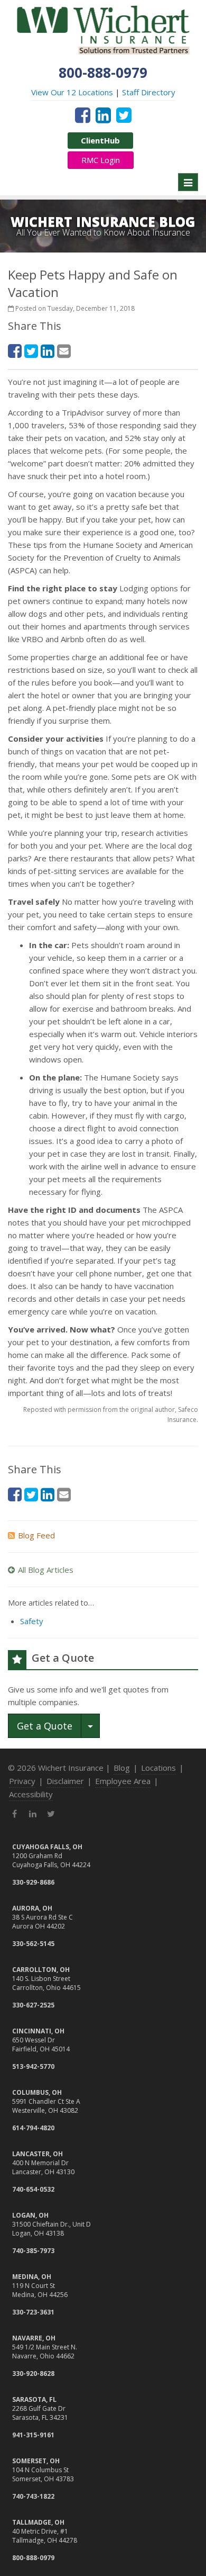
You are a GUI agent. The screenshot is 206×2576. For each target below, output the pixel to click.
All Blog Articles (46, 1570)
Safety (32, 1621)
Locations (158, 1768)
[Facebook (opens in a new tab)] (83, 115)
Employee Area (123, 1781)
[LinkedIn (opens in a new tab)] (103, 115)
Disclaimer (65, 1781)
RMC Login (101, 160)
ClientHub (100, 140)
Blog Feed (36, 1535)
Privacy (22, 1781)
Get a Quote (45, 1726)
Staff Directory (149, 92)
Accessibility (31, 1794)
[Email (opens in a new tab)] (64, 351)
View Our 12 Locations (72, 92)
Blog (122, 1768)
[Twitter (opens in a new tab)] (124, 115)
